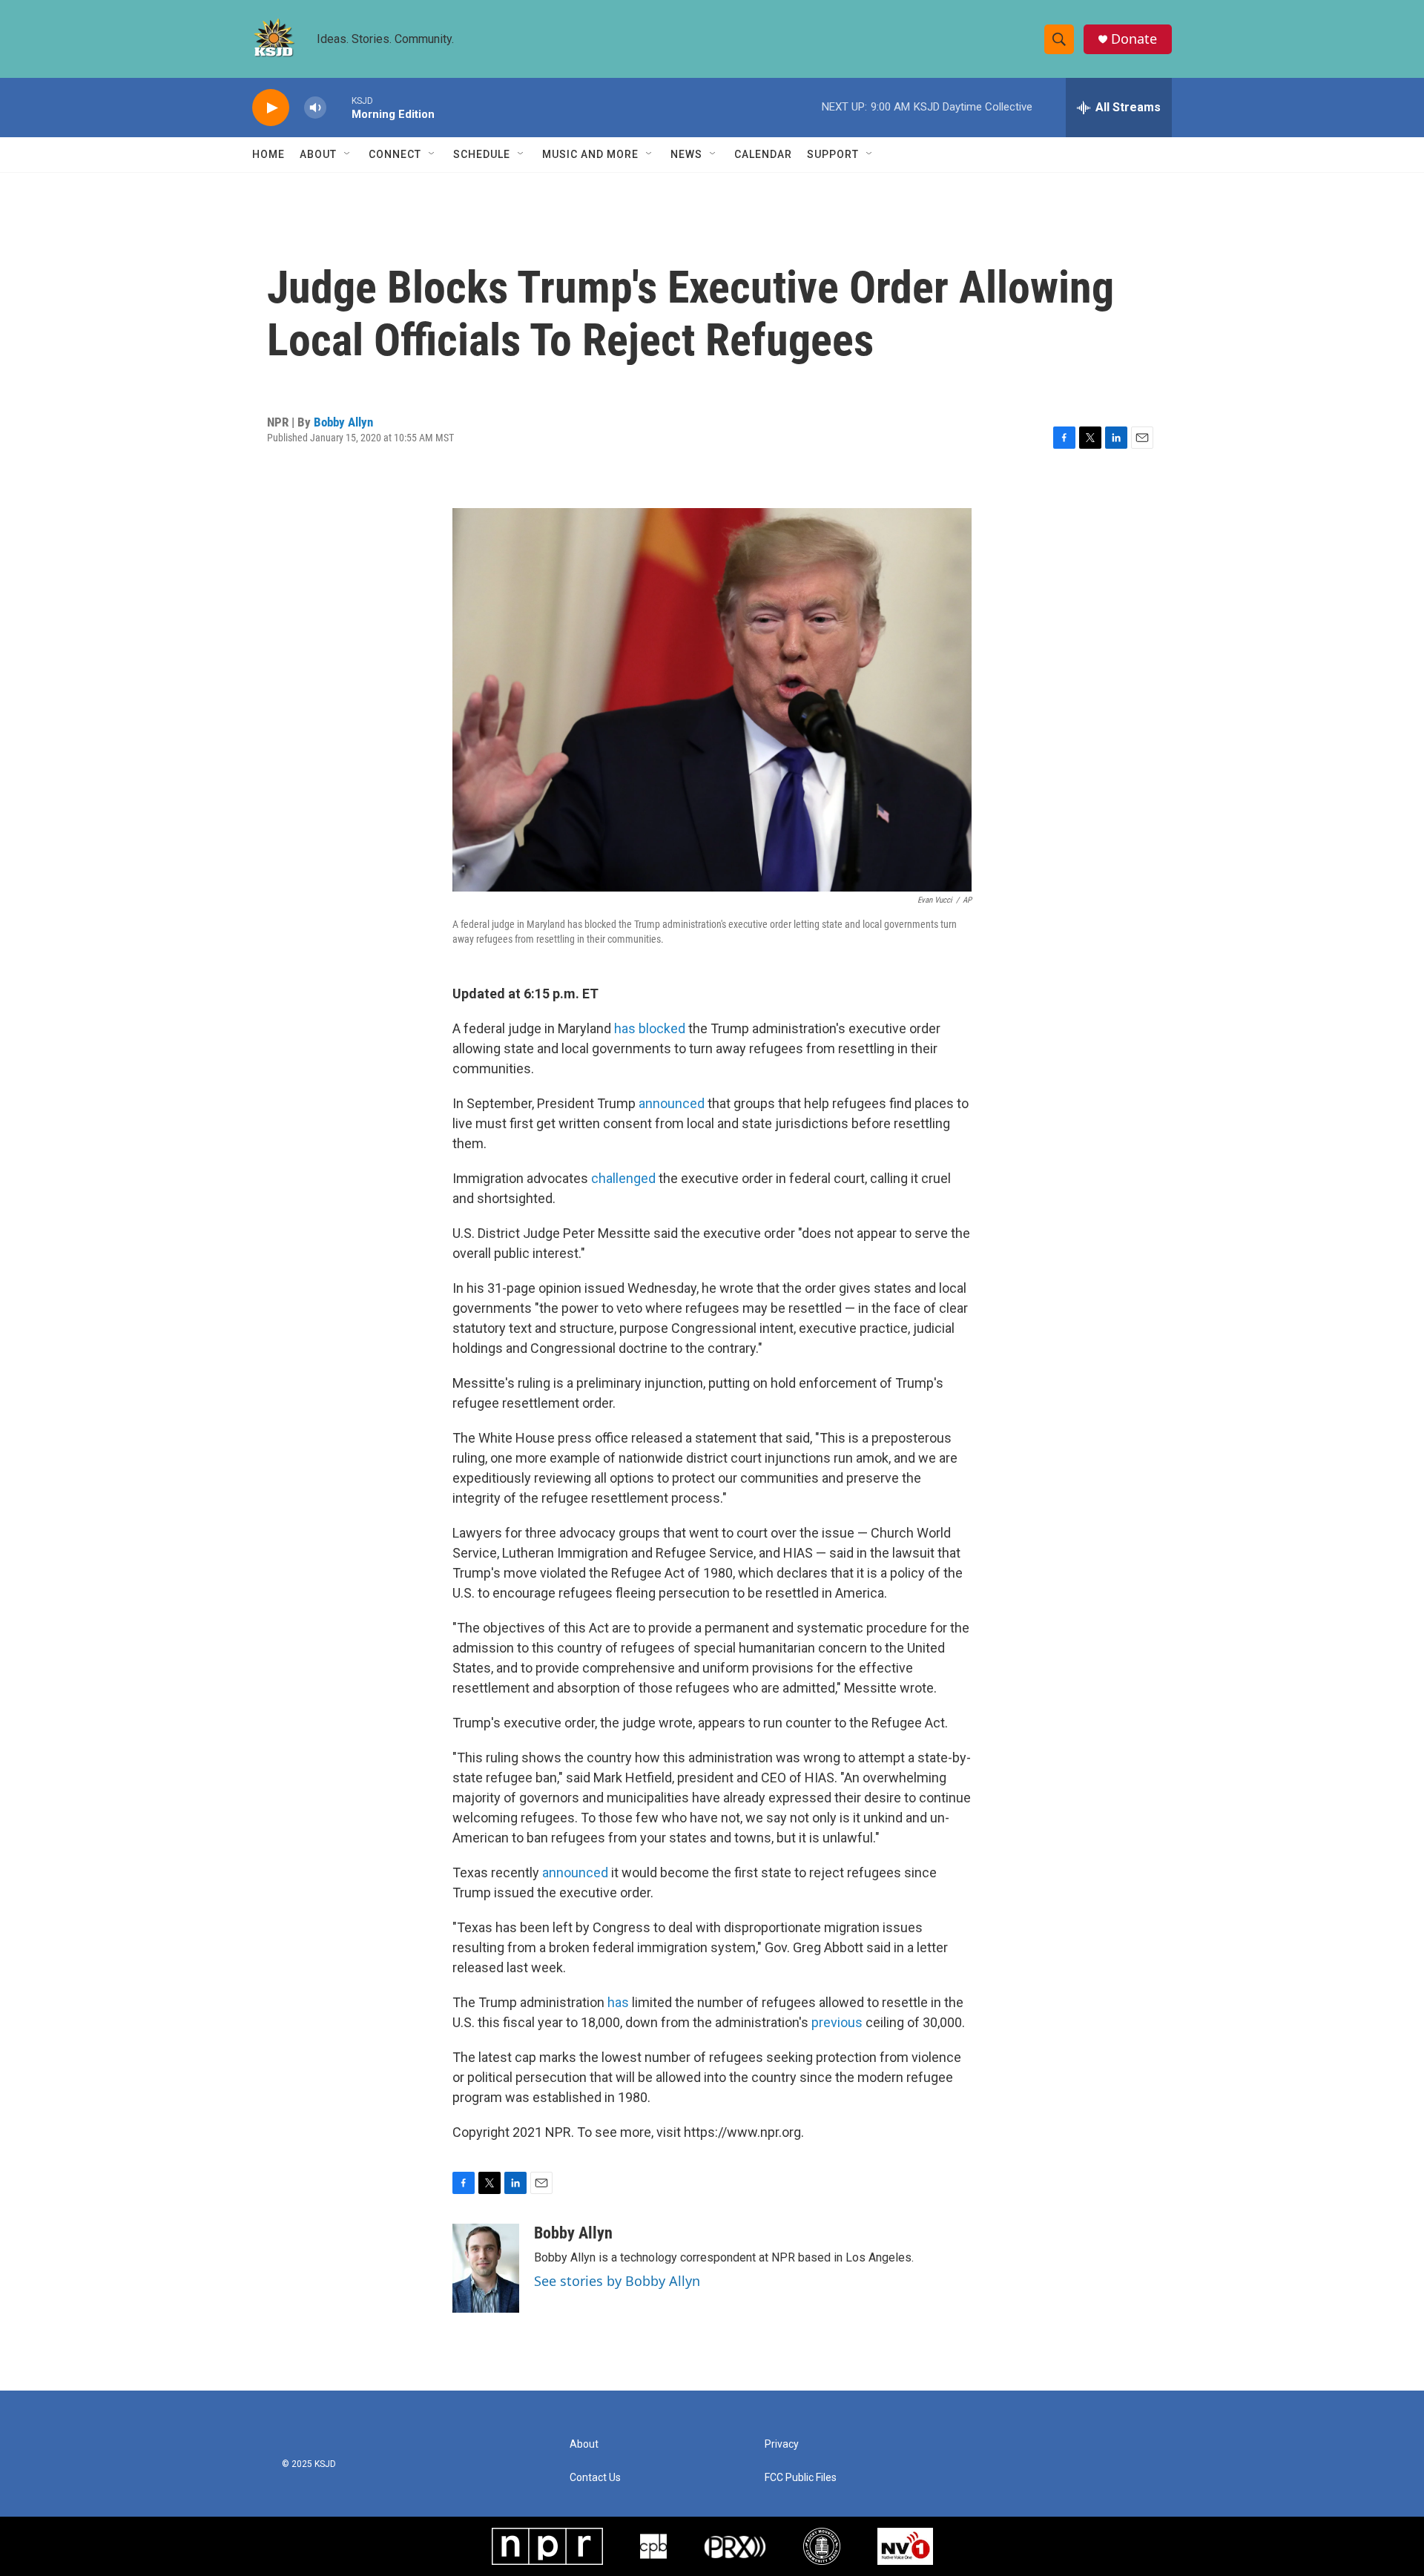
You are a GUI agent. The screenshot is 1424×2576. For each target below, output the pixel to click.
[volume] (315, 108)
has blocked (651, 1028)
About (318, 154)
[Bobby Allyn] (486, 2268)
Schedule (482, 154)
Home (268, 154)
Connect (395, 154)
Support (833, 154)
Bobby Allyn (343, 422)
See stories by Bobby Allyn (617, 2281)
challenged (623, 1178)
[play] (271, 108)
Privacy (782, 2444)
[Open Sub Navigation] (348, 154)
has (620, 2002)
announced (672, 1103)
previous (838, 2022)
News (686, 154)
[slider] (339, 107)
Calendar (763, 154)
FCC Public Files (801, 2478)
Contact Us (595, 2478)
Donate (1134, 39)
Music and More (590, 154)
